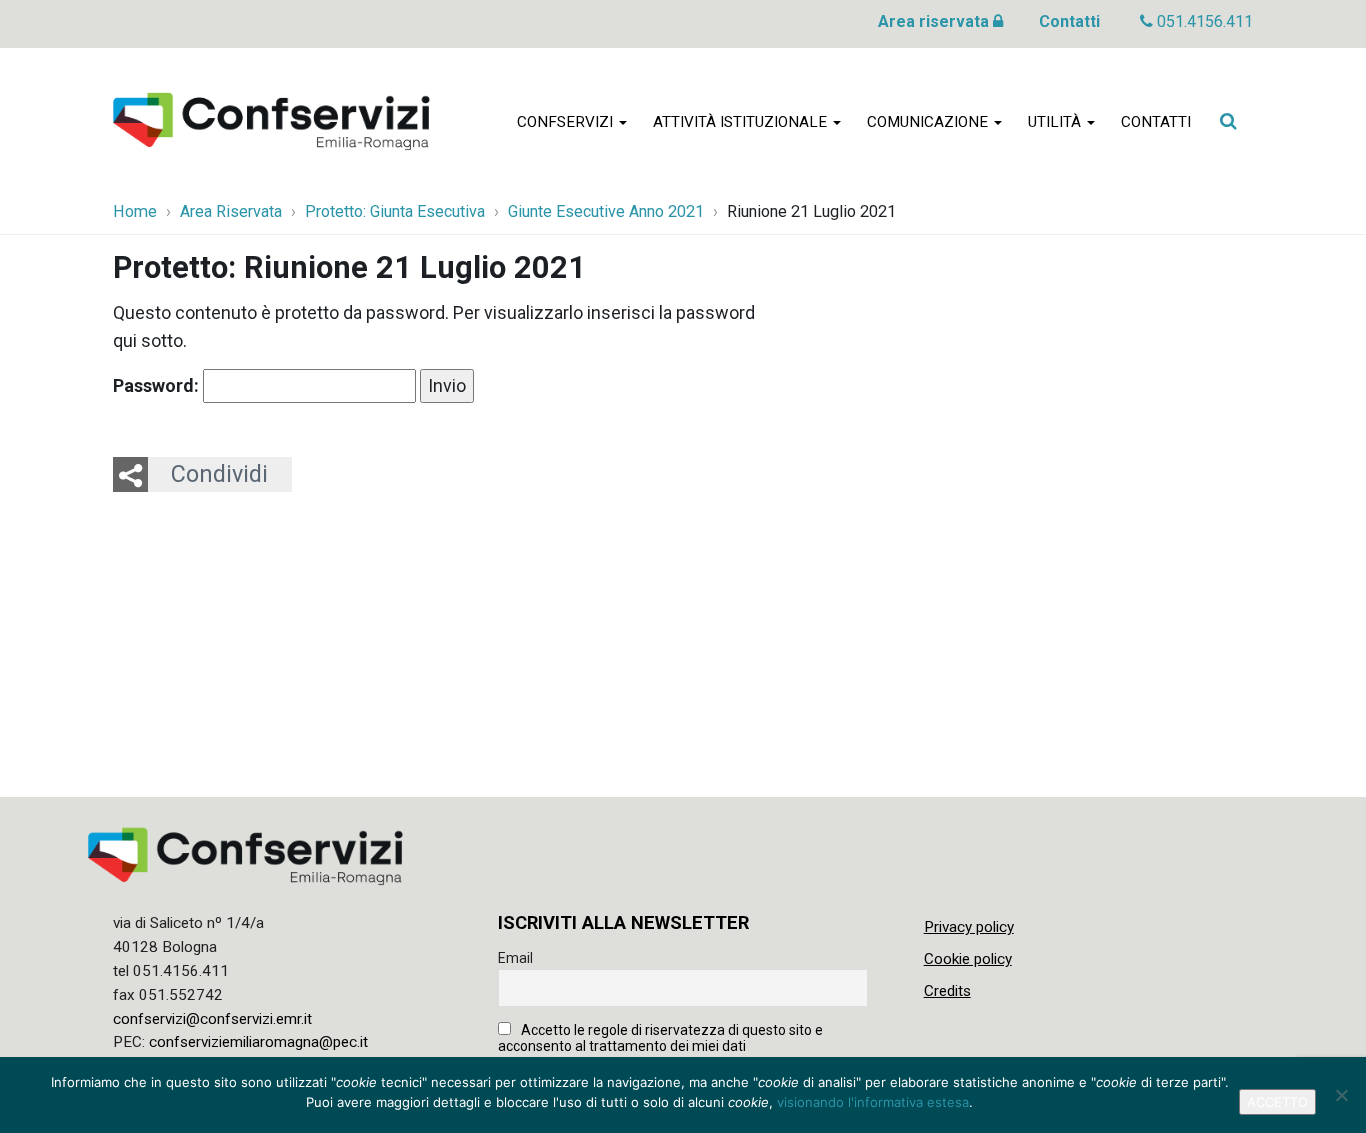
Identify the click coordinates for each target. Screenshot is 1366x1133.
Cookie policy (968, 959)
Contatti (1069, 21)
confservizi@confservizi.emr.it (212, 1019)
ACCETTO (1277, 1102)
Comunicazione (929, 122)
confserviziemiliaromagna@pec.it (258, 1042)
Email (515, 958)
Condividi (219, 474)
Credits (947, 991)
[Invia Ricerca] (1228, 121)
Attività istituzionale (742, 122)
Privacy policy (969, 927)
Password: (158, 385)
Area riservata (935, 21)
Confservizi (567, 122)
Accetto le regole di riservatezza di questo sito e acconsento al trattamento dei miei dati (660, 1038)
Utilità (1056, 122)
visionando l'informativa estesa (873, 1102)
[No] (1341, 1095)
